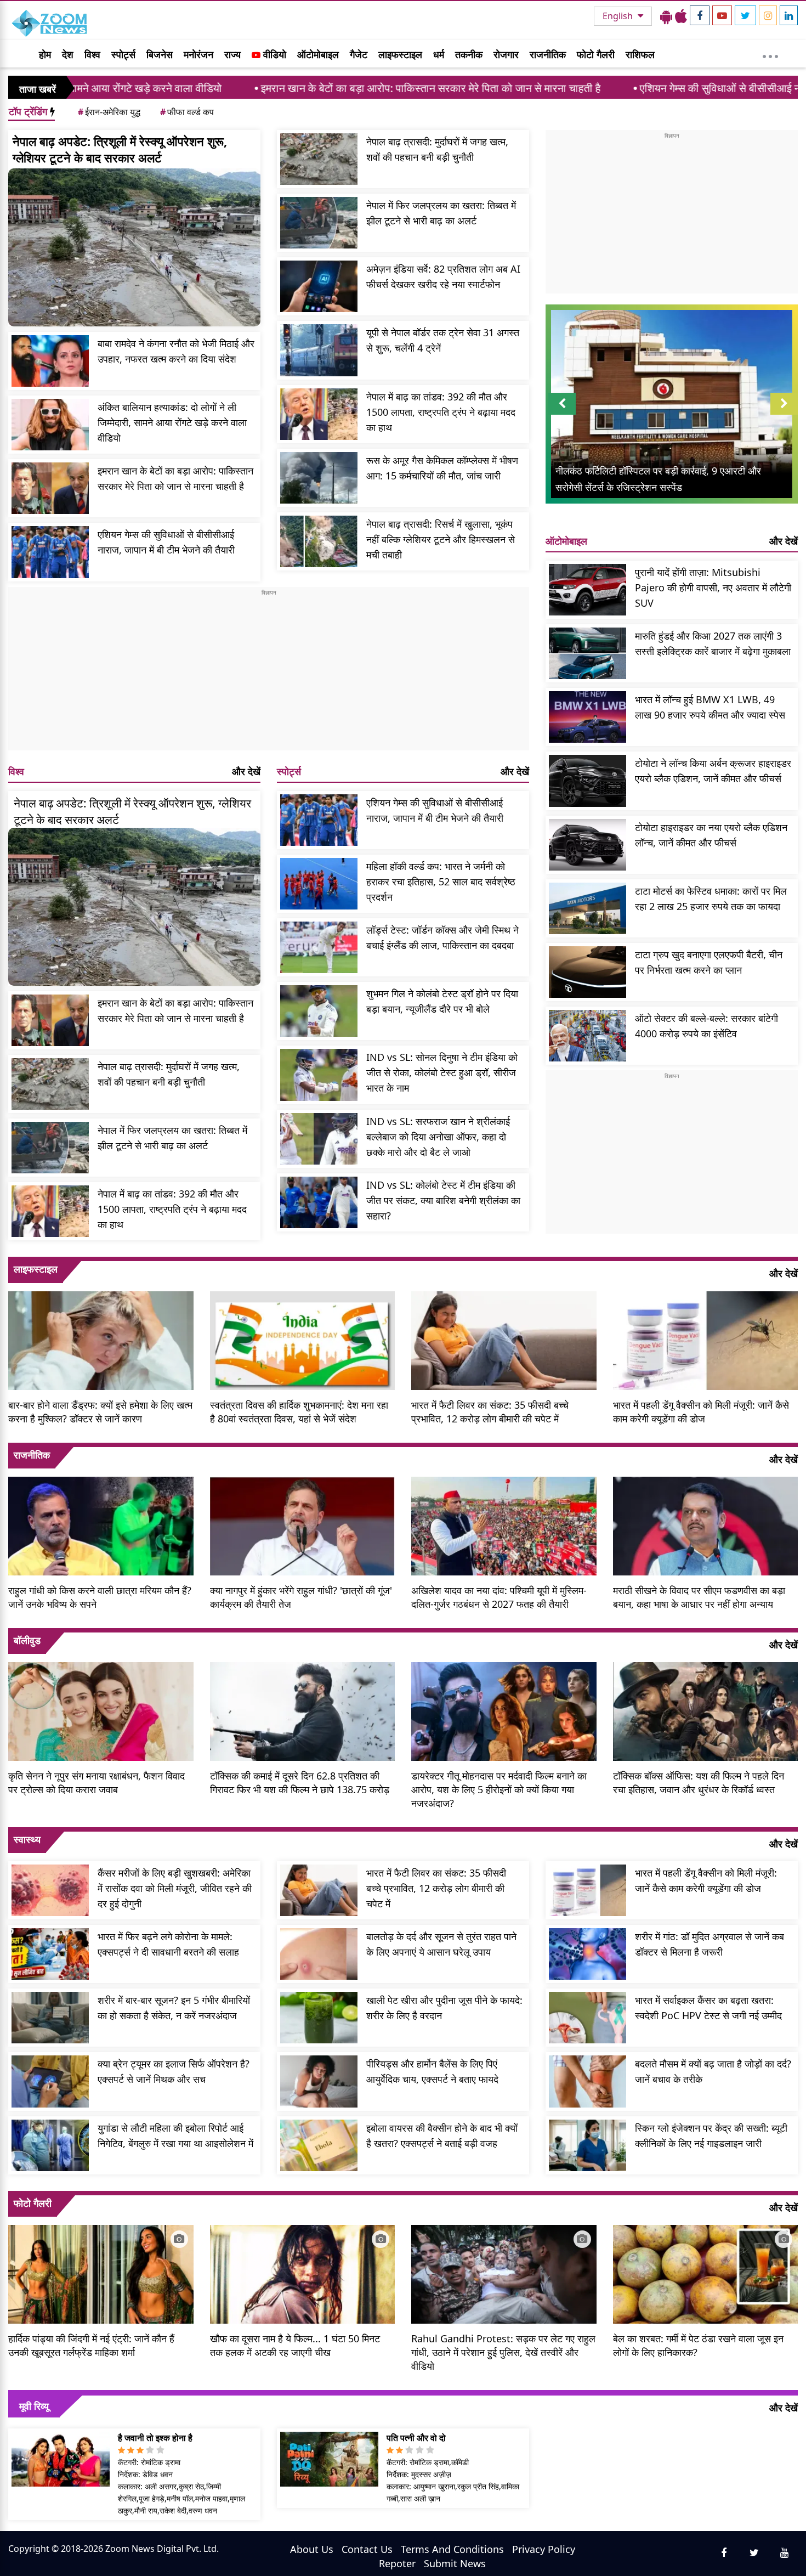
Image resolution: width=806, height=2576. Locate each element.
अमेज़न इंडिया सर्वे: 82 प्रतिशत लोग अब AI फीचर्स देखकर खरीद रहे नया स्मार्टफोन (443, 276)
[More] (770, 54)
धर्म (439, 54)
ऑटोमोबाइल (318, 54)
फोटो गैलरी (596, 54)
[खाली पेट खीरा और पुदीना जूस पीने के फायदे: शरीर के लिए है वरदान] (319, 2018)
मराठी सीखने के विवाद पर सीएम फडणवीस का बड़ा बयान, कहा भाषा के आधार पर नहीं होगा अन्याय (699, 1597)
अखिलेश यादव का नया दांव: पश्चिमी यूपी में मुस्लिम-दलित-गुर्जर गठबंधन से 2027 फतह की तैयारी (499, 1597)
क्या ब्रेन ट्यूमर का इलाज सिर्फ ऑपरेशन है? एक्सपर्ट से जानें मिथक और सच (174, 2071)
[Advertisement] (269, 674)
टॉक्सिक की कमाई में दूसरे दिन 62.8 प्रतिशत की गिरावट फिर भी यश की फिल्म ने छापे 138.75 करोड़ (300, 1783)
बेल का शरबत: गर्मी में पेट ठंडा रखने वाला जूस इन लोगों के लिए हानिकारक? (698, 2345)
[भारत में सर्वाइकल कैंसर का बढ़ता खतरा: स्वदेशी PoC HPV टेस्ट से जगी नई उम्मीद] (588, 2018)
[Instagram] (768, 15)
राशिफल (640, 54)
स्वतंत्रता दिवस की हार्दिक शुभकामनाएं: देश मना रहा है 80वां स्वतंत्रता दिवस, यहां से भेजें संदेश (299, 1412)
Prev (562, 414)
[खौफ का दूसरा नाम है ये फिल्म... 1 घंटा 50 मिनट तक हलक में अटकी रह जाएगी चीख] (303, 2273)
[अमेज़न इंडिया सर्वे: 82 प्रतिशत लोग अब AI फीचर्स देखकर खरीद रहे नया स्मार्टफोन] (319, 286)
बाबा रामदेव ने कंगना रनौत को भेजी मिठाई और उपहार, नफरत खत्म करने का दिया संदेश (176, 351)
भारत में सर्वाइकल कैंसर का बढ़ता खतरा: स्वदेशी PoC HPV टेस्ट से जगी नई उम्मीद (708, 2008)
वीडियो (273, 54)
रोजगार (506, 54)
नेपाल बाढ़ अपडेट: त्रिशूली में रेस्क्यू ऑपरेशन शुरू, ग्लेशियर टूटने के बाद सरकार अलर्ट (120, 149)
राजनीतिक (548, 54)
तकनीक (469, 54)
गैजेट (359, 54)
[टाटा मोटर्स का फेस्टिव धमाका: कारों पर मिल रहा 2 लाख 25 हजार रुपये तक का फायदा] (588, 908)
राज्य (232, 54)
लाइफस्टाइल (400, 54)
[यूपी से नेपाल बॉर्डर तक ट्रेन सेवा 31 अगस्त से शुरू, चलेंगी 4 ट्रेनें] (319, 350)
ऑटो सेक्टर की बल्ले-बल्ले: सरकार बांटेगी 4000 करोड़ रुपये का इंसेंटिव (706, 1026)
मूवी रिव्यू (34, 2406)
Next (784, 414)
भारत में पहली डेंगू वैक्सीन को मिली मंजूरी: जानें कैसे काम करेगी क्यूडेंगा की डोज (701, 1412)
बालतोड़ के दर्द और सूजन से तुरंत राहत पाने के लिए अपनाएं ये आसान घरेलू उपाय (441, 1944)
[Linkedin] (789, 15)
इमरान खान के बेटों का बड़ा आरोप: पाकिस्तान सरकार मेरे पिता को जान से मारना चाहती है (287, 88)
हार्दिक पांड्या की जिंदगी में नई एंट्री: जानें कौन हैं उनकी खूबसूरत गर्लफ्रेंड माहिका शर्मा (91, 2345)
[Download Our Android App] (666, 16)
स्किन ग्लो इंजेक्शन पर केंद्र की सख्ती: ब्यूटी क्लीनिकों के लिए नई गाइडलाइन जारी (711, 2136)
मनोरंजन (198, 54)
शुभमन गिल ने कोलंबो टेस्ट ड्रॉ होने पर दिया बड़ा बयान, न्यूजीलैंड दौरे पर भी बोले (442, 1001)
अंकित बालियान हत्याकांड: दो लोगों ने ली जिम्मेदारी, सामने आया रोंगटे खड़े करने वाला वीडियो (172, 422)
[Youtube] (722, 15)
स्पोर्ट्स (123, 54)
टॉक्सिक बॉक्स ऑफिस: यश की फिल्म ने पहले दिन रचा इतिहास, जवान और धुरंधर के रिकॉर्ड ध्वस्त (699, 1783)
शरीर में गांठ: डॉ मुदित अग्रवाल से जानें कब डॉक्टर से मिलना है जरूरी (709, 1944)
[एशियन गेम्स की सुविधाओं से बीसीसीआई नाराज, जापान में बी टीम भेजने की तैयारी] (50, 552)
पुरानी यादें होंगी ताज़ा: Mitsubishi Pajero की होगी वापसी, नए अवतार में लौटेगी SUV (713, 587)
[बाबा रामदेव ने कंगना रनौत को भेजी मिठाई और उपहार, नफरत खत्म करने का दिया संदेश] (50, 361)
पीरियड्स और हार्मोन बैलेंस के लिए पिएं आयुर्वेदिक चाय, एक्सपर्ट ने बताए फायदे (432, 2071)
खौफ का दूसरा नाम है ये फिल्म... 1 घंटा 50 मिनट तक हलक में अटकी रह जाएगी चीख (295, 2345)
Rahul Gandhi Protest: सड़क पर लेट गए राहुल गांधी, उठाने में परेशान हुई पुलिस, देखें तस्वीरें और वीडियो (503, 2352)
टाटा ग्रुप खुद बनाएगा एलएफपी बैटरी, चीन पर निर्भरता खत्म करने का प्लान (709, 962)
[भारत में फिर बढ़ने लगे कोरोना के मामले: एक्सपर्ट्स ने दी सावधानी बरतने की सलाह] (50, 1954)
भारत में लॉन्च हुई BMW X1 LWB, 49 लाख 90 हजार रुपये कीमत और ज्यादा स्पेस (710, 707)
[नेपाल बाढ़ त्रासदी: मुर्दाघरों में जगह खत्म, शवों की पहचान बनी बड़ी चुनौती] (319, 159)
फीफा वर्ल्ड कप (187, 112)
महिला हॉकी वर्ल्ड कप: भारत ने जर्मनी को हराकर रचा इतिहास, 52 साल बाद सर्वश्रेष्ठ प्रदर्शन (441, 882)
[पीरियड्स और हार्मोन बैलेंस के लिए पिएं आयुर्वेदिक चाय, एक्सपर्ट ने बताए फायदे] (319, 2081)
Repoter (397, 2563)
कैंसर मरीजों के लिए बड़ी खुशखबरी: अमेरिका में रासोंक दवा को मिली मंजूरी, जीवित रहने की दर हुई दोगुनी (175, 1888)
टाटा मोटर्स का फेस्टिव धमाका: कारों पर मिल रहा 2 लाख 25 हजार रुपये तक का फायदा (711, 899)
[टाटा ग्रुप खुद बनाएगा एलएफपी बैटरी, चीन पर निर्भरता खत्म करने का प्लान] (588, 972)
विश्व (92, 54)
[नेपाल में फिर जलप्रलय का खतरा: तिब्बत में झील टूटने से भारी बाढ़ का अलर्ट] (319, 223)
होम (45, 54)
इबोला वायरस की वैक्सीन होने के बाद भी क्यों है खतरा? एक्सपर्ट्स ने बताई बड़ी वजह (442, 2136)
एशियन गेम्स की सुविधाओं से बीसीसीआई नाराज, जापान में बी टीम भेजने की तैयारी (650, 88)
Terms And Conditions (452, 2549)
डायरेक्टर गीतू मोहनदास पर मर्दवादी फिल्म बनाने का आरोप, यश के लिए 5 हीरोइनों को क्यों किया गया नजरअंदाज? (499, 1789)
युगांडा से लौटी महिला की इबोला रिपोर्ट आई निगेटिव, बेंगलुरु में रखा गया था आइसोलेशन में (175, 2136)
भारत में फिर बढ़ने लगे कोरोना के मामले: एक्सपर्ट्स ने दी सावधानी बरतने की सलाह (168, 1944)
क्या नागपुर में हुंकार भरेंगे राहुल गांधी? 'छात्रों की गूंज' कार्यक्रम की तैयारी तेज (301, 1597)
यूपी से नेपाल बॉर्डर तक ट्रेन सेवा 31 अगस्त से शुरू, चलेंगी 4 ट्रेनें (443, 340)
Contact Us (367, 2549)
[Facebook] (700, 15)
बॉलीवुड (27, 1640)
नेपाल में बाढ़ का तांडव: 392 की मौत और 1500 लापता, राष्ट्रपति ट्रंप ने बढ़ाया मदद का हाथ (441, 412)
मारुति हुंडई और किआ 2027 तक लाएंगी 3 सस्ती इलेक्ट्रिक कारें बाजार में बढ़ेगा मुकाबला (713, 643)
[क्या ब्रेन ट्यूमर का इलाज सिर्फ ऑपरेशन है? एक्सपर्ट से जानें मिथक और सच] (50, 2081)
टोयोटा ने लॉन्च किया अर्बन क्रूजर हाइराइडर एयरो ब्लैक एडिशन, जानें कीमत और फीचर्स (713, 771)
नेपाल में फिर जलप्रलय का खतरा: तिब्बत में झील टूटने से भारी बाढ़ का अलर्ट (441, 213)
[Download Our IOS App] (681, 16)
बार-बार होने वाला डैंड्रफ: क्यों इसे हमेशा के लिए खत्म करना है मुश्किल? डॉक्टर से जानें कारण (100, 1412)
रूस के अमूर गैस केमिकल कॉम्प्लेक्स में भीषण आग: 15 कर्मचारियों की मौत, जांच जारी (442, 468)
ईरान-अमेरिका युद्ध (109, 112)
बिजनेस (160, 54)
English (619, 16)
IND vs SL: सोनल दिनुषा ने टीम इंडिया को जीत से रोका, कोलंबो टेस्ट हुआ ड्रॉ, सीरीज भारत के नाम (442, 1072)
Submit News (455, 2563)
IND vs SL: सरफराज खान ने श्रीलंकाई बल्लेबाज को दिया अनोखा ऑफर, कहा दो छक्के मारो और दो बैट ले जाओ (438, 1137)
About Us (312, 2549)
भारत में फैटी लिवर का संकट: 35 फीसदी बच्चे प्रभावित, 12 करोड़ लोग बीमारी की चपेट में (490, 1412)
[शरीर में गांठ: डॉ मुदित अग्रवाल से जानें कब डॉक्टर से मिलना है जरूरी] (588, 1954)
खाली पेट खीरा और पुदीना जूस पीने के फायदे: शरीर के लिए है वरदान (444, 2008)
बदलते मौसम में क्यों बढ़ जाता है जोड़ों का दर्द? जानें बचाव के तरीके (713, 2071)
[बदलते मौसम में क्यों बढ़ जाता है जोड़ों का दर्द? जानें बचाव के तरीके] (588, 2081)
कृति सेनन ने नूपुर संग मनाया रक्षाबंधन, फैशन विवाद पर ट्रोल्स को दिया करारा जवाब (97, 1783)
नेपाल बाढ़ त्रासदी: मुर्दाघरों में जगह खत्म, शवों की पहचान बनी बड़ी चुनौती (437, 149)
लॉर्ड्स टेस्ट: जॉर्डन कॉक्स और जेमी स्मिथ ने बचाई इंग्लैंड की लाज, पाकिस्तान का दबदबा (442, 937)
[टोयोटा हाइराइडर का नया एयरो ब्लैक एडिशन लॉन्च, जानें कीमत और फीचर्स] (588, 845)
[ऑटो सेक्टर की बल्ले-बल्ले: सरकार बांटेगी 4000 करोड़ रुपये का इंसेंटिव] (588, 1036)
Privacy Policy (544, 2549)
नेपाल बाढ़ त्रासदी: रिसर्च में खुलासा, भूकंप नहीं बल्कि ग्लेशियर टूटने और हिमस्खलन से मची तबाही (441, 539)
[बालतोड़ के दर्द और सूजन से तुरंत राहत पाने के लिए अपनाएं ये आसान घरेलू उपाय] (319, 1954)
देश (68, 54)
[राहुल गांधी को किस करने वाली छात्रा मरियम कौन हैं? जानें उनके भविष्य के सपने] (101, 1524)
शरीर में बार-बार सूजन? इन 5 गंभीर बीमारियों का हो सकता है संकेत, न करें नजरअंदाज (174, 2008)
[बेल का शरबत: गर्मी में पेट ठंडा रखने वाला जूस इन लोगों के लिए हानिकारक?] (706, 2273)
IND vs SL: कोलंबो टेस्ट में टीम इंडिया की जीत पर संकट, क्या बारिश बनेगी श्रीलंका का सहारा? (443, 1200)
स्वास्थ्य (27, 1839)
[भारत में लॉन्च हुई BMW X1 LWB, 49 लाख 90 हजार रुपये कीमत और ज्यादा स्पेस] (588, 717)
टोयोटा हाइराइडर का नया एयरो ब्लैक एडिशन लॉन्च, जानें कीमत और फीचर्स (711, 835)
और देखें (246, 771)
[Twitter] (745, 15)
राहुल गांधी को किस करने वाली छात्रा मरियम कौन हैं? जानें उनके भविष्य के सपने (100, 1597)
